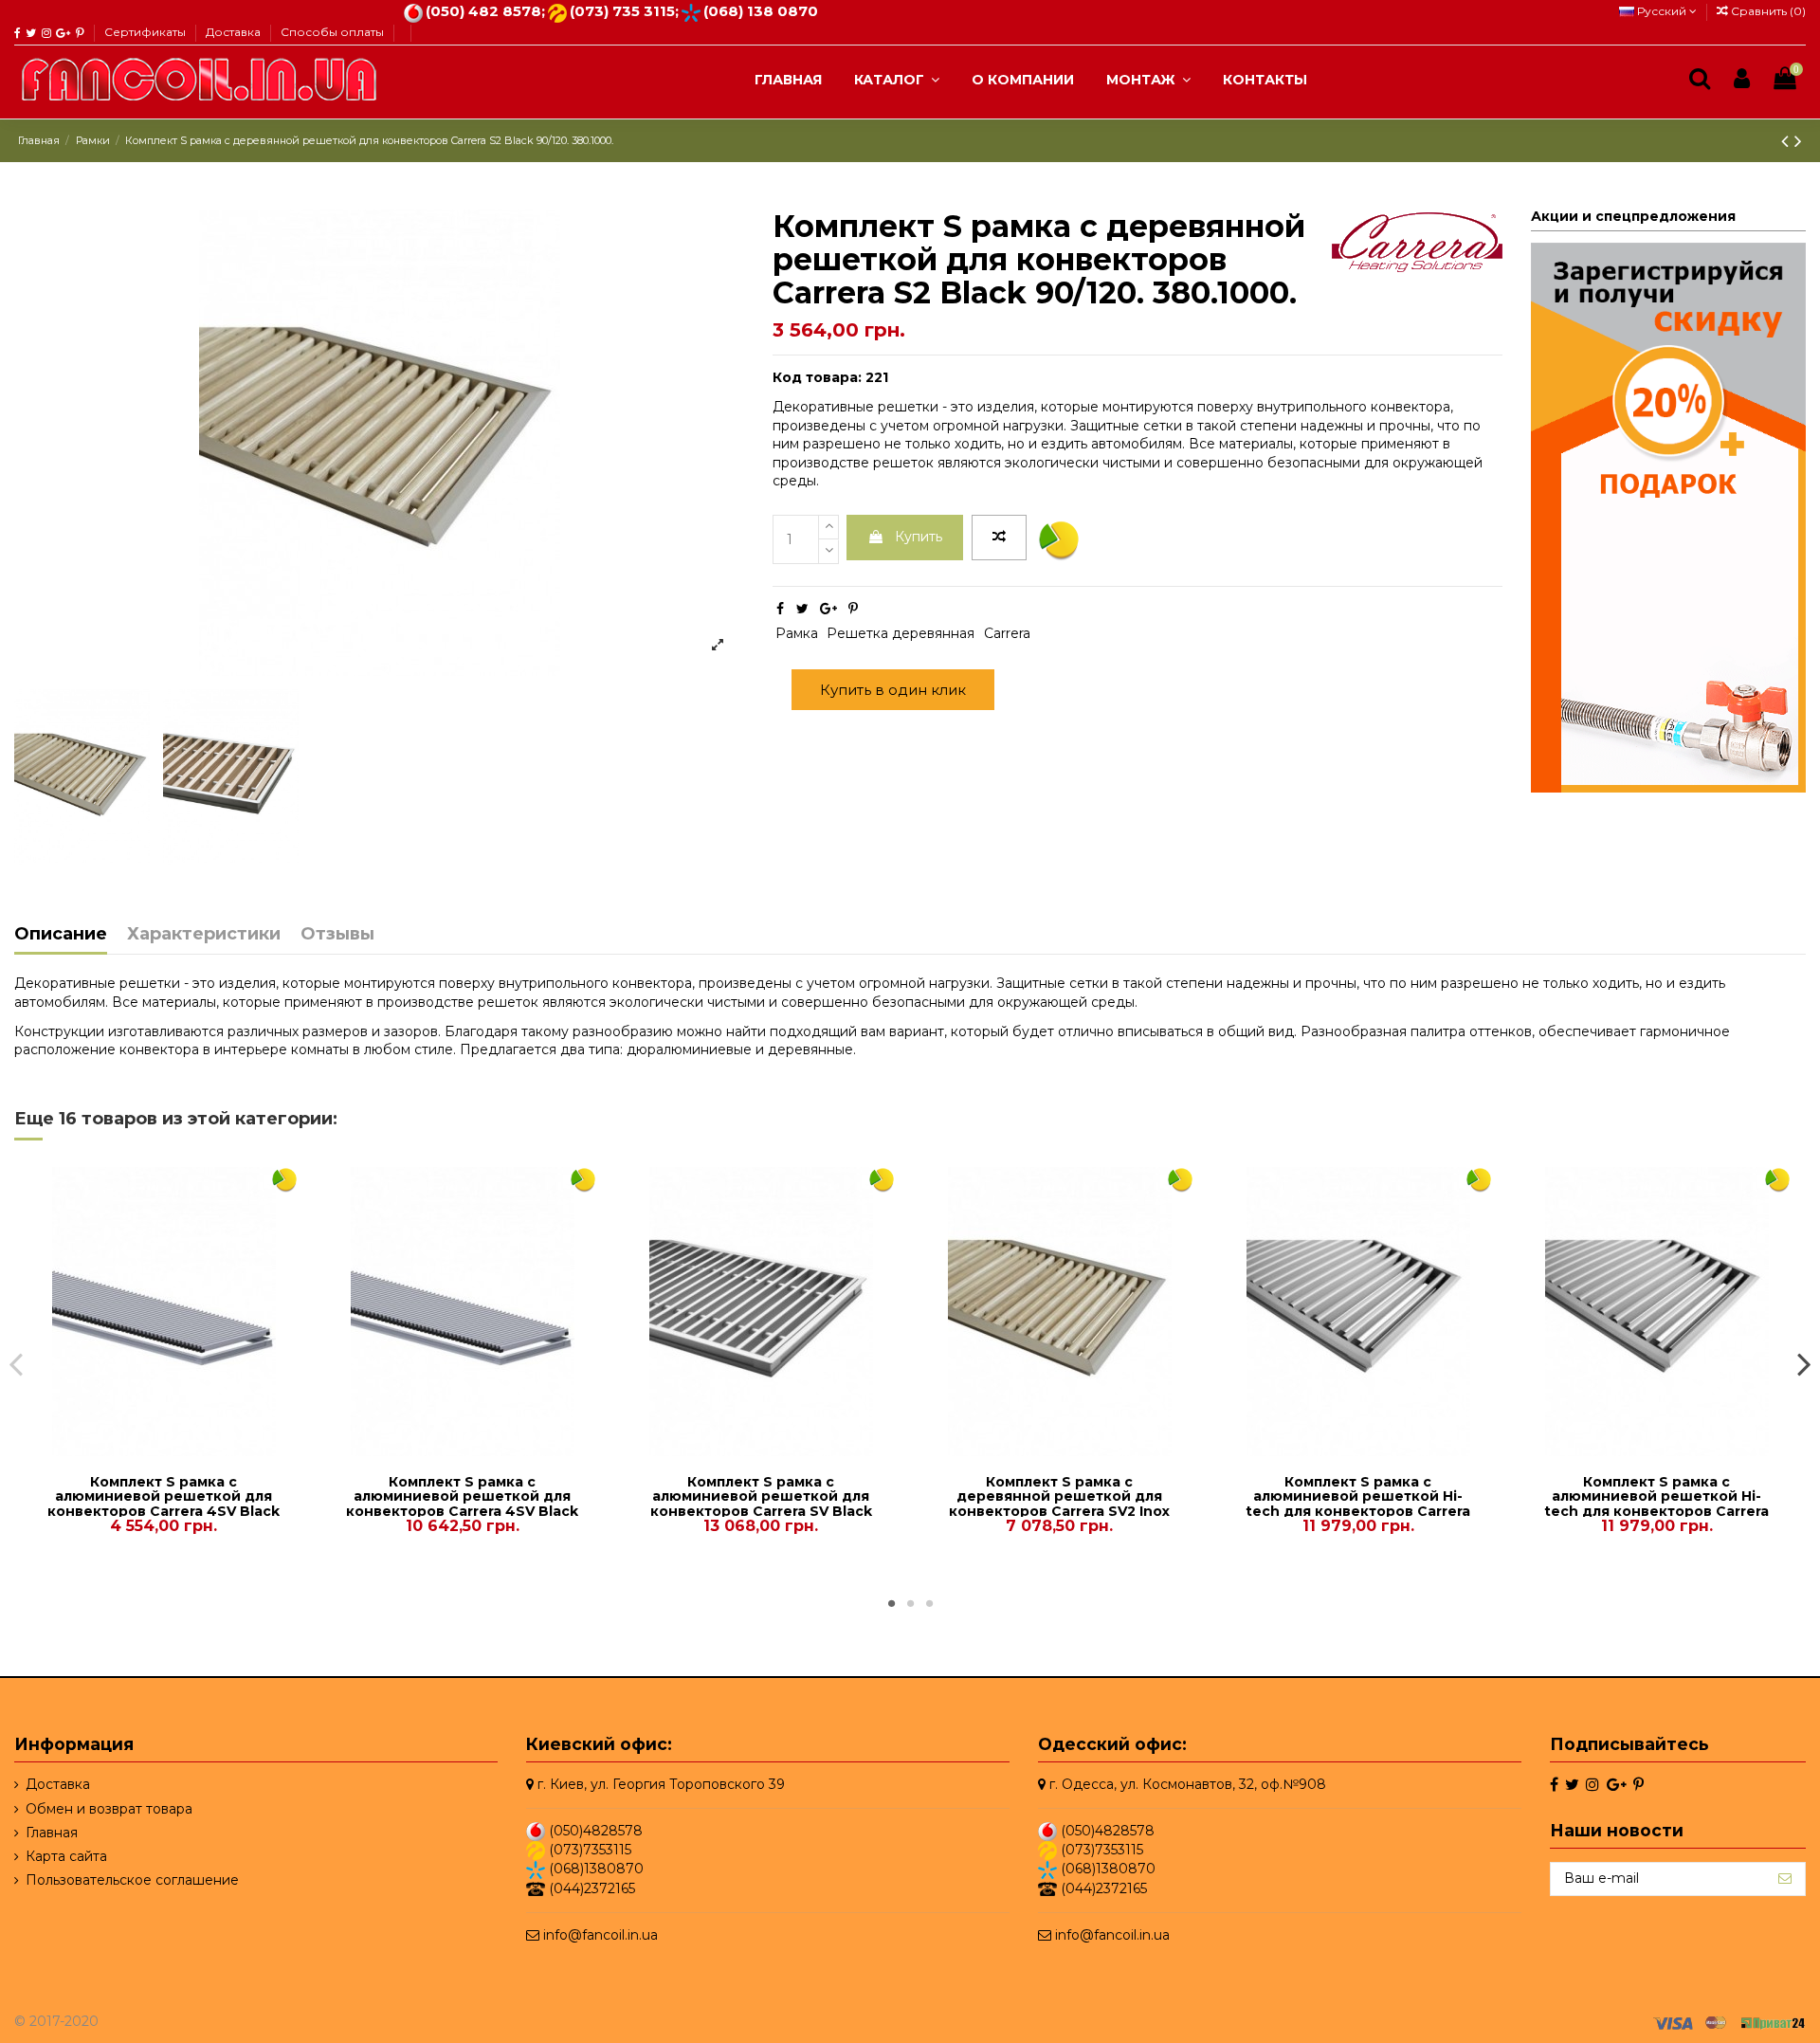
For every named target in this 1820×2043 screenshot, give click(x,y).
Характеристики (204, 935)
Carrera (1007, 633)
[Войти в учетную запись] (1742, 79)
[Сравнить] (150, 1450)
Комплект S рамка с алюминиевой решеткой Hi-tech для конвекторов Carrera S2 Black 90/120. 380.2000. (1656, 1504)
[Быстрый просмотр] (177, 1450)
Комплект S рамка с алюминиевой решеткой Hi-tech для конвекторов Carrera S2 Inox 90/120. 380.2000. (1358, 1504)
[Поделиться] (780, 609)
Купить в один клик (893, 690)
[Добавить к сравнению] (999, 538)
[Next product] (1798, 141)
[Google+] (828, 609)
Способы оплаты (332, 32)
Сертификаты (146, 32)
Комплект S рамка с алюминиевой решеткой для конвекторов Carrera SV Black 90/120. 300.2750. (761, 1504)
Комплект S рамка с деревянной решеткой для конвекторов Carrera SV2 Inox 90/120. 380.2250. (1059, 1504)
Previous (17, 1363)
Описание (61, 935)
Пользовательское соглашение (132, 1880)
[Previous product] (1788, 141)
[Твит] (802, 609)
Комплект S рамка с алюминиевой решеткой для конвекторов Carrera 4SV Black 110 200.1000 (164, 1504)
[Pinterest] (853, 609)
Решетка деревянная (901, 633)
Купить (919, 537)
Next (1803, 1363)
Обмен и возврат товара (109, 1808)
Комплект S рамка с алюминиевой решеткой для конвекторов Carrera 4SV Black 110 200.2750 (462, 1504)
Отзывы (337, 935)
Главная (52, 1832)
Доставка (235, 32)
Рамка (797, 633)
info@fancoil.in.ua (601, 1935)
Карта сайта (66, 1856)
